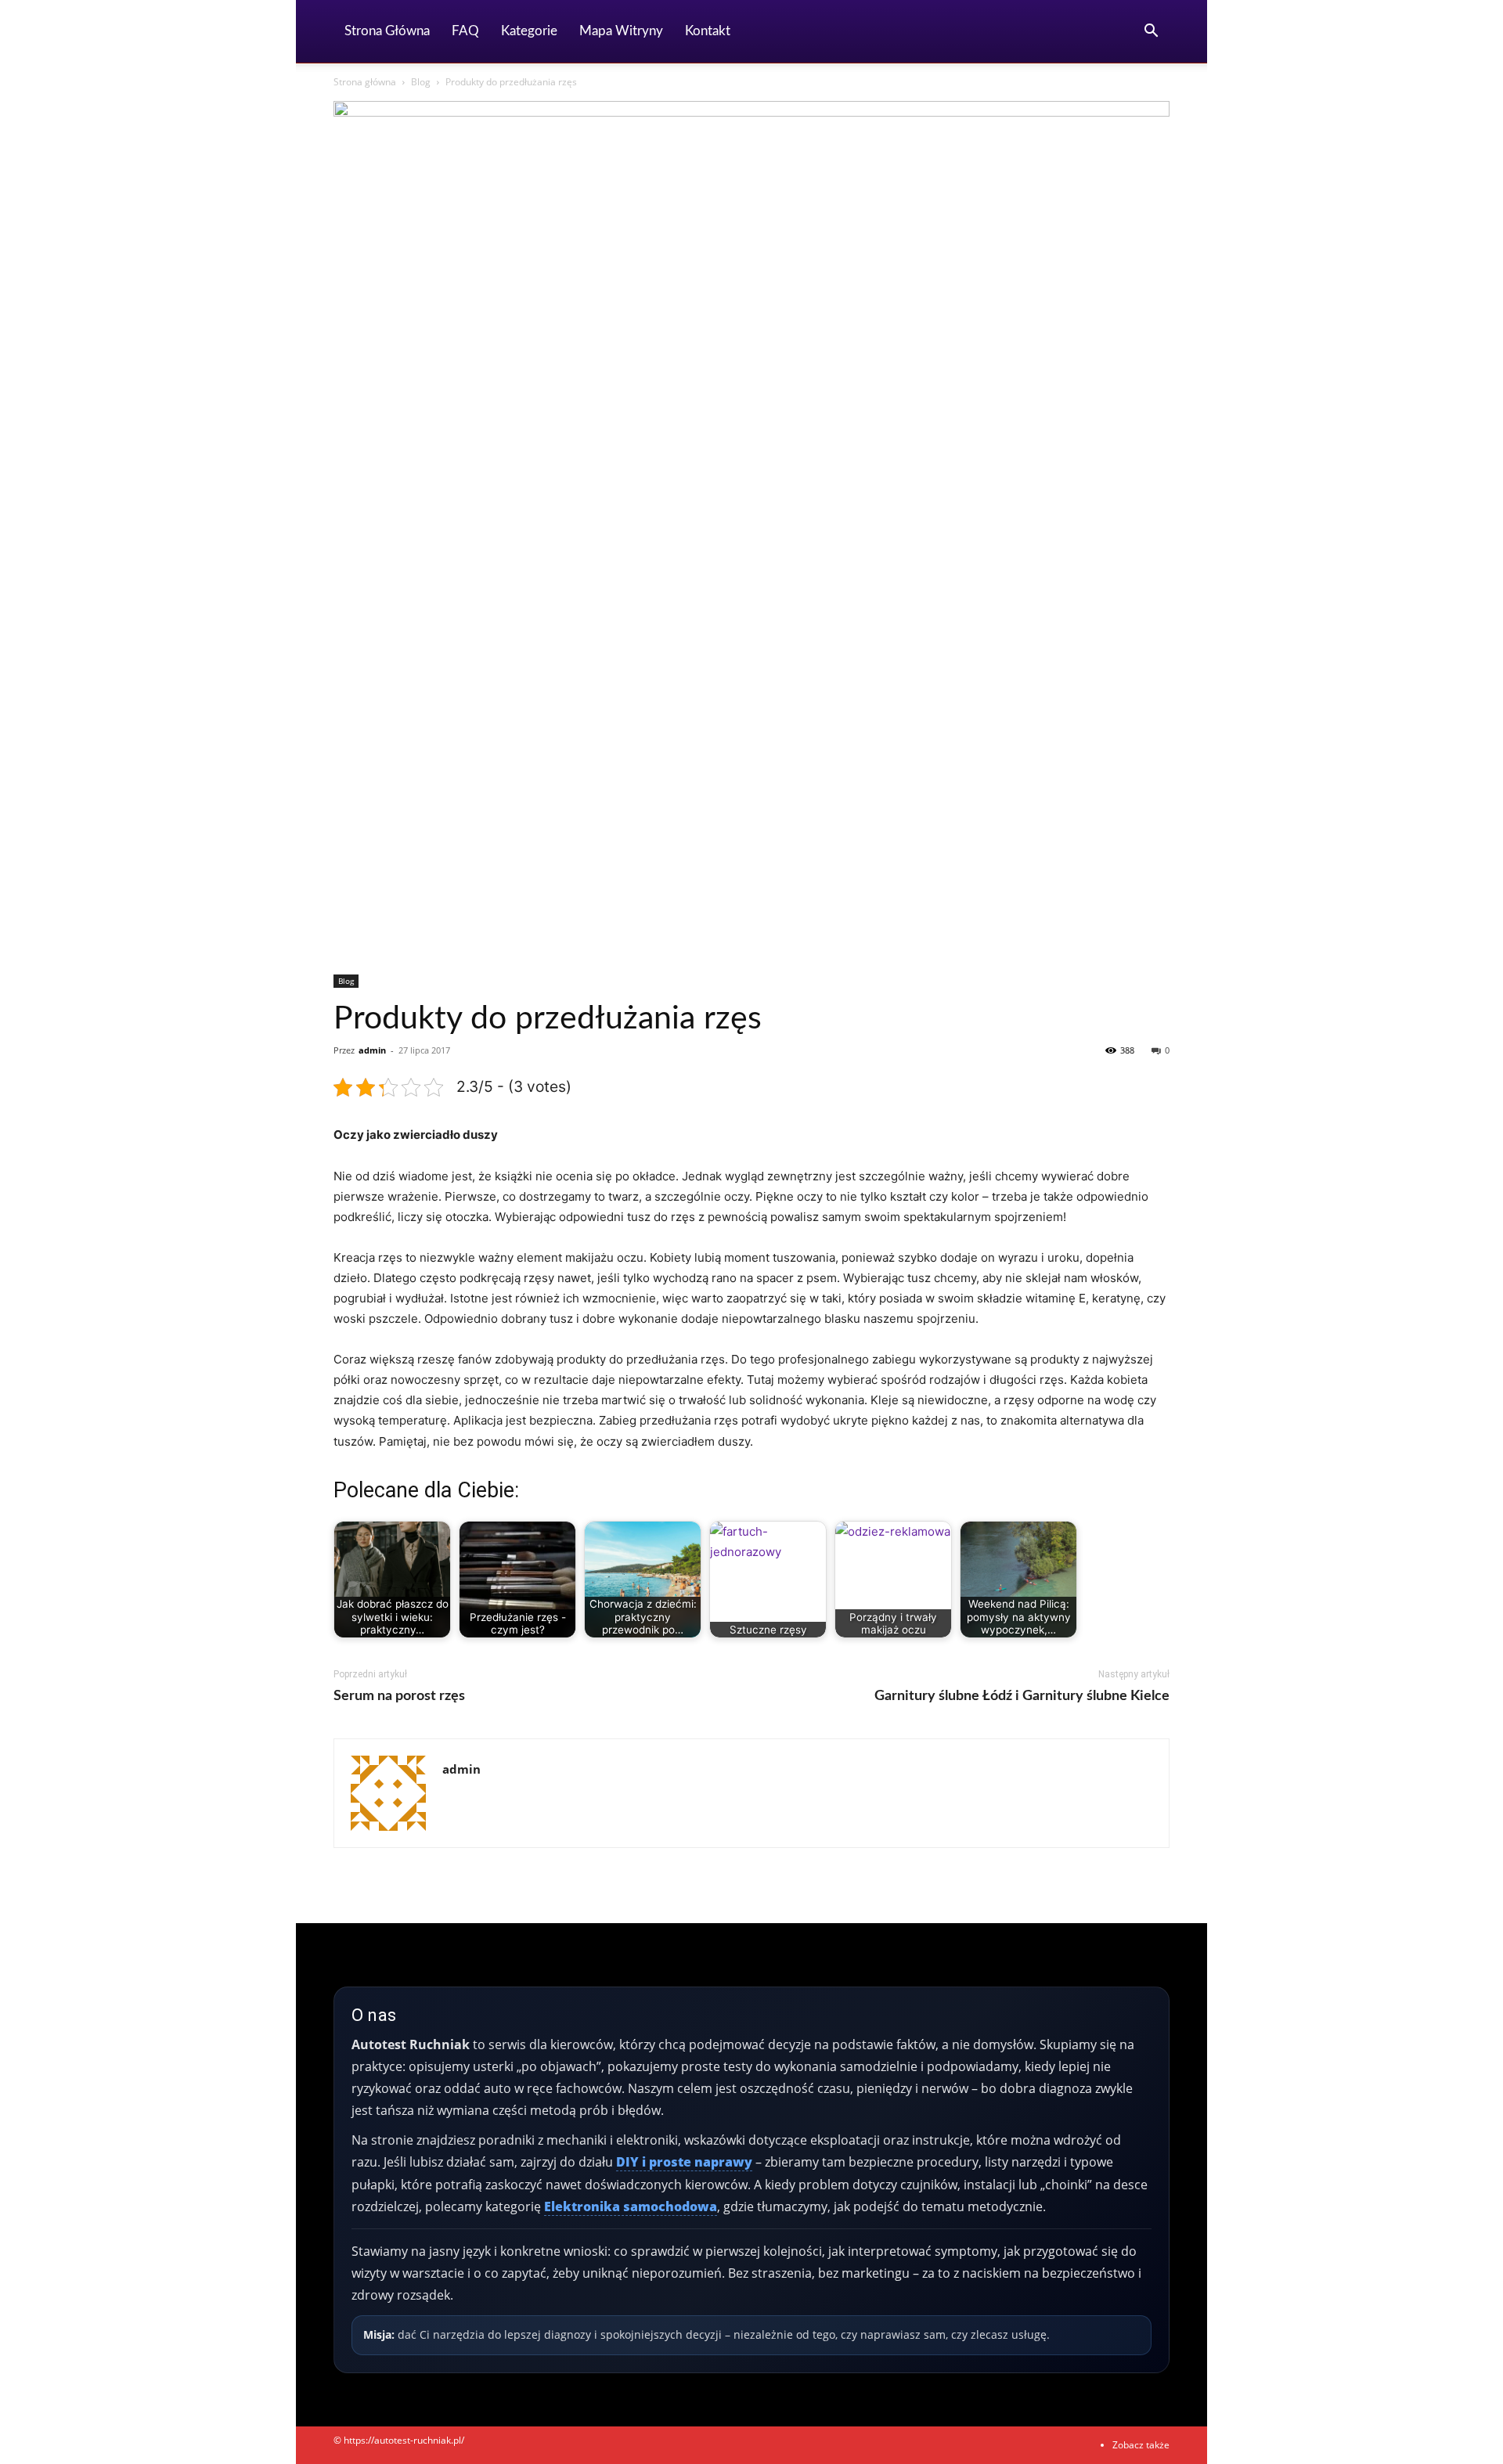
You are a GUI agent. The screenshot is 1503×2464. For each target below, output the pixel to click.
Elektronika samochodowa (631, 2206)
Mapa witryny (621, 31)
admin (372, 1050)
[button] (1151, 32)
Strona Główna (387, 31)
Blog (421, 82)
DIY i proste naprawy (684, 2162)
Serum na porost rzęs (399, 1696)
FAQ (465, 31)
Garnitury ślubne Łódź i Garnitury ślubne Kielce (1022, 1696)
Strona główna (365, 82)
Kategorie (529, 31)
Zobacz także (1141, 2445)
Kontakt (708, 31)
